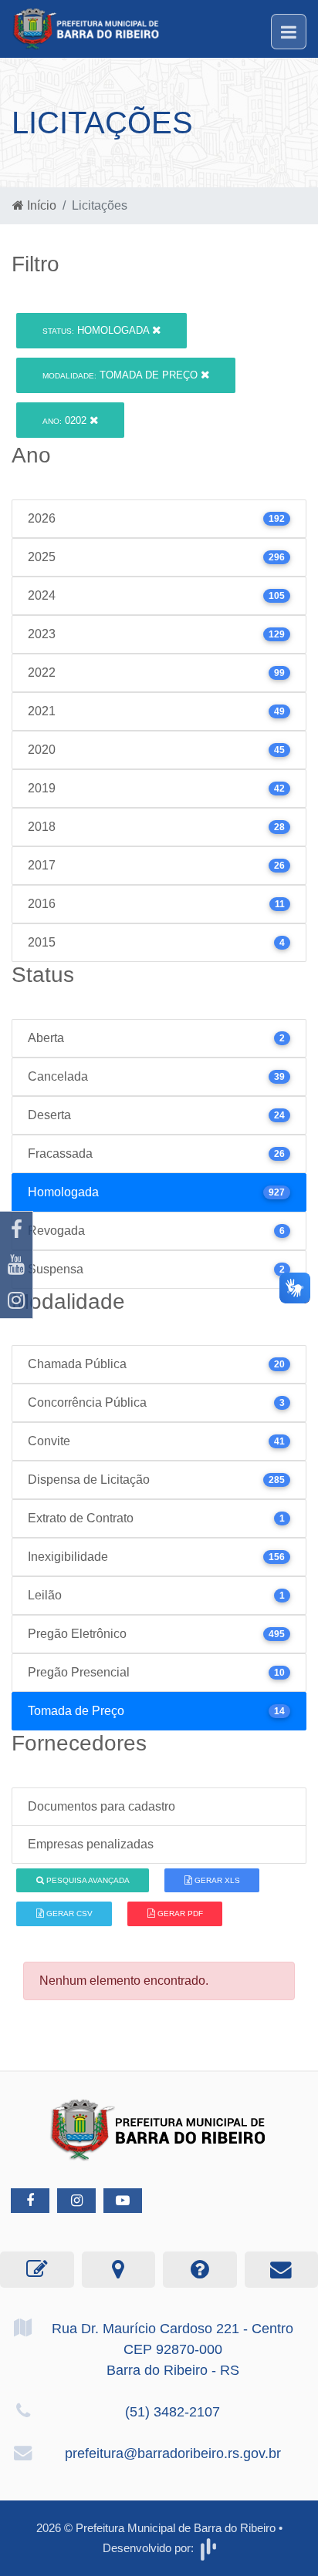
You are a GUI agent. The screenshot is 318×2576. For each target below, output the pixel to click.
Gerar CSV (68, 1914)
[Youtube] (16, 1265)
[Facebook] (16, 1229)
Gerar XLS (216, 1880)
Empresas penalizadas (91, 1844)
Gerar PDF (179, 1914)
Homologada (97, 330)
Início (40, 205)
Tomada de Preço (122, 375)
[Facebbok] (30, 2201)
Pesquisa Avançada (87, 1880)
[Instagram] (16, 1300)
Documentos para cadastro (101, 1806)
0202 (66, 420)
